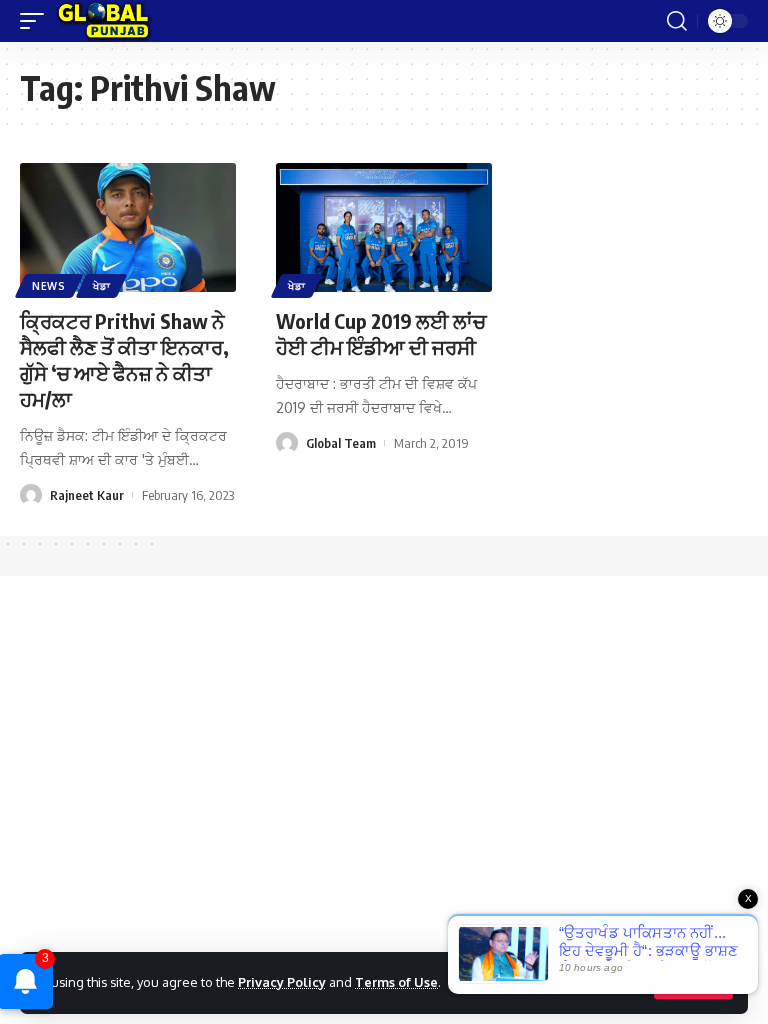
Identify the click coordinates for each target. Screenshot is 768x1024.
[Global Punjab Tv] (103, 21)
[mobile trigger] (37, 21)
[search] (677, 21)
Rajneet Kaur (87, 495)
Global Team (341, 443)
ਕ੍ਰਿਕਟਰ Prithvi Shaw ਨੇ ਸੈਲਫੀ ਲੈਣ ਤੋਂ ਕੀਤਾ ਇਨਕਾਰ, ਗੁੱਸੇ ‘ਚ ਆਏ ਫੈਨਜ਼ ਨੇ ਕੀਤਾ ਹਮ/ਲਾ (124, 359)
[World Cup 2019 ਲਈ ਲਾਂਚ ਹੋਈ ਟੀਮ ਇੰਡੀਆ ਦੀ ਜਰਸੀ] (384, 228)
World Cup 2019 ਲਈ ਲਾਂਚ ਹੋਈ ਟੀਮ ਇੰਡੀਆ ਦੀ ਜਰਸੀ (381, 333)
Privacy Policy (282, 982)
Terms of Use (396, 982)
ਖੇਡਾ (101, 286)
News (49, 286)
